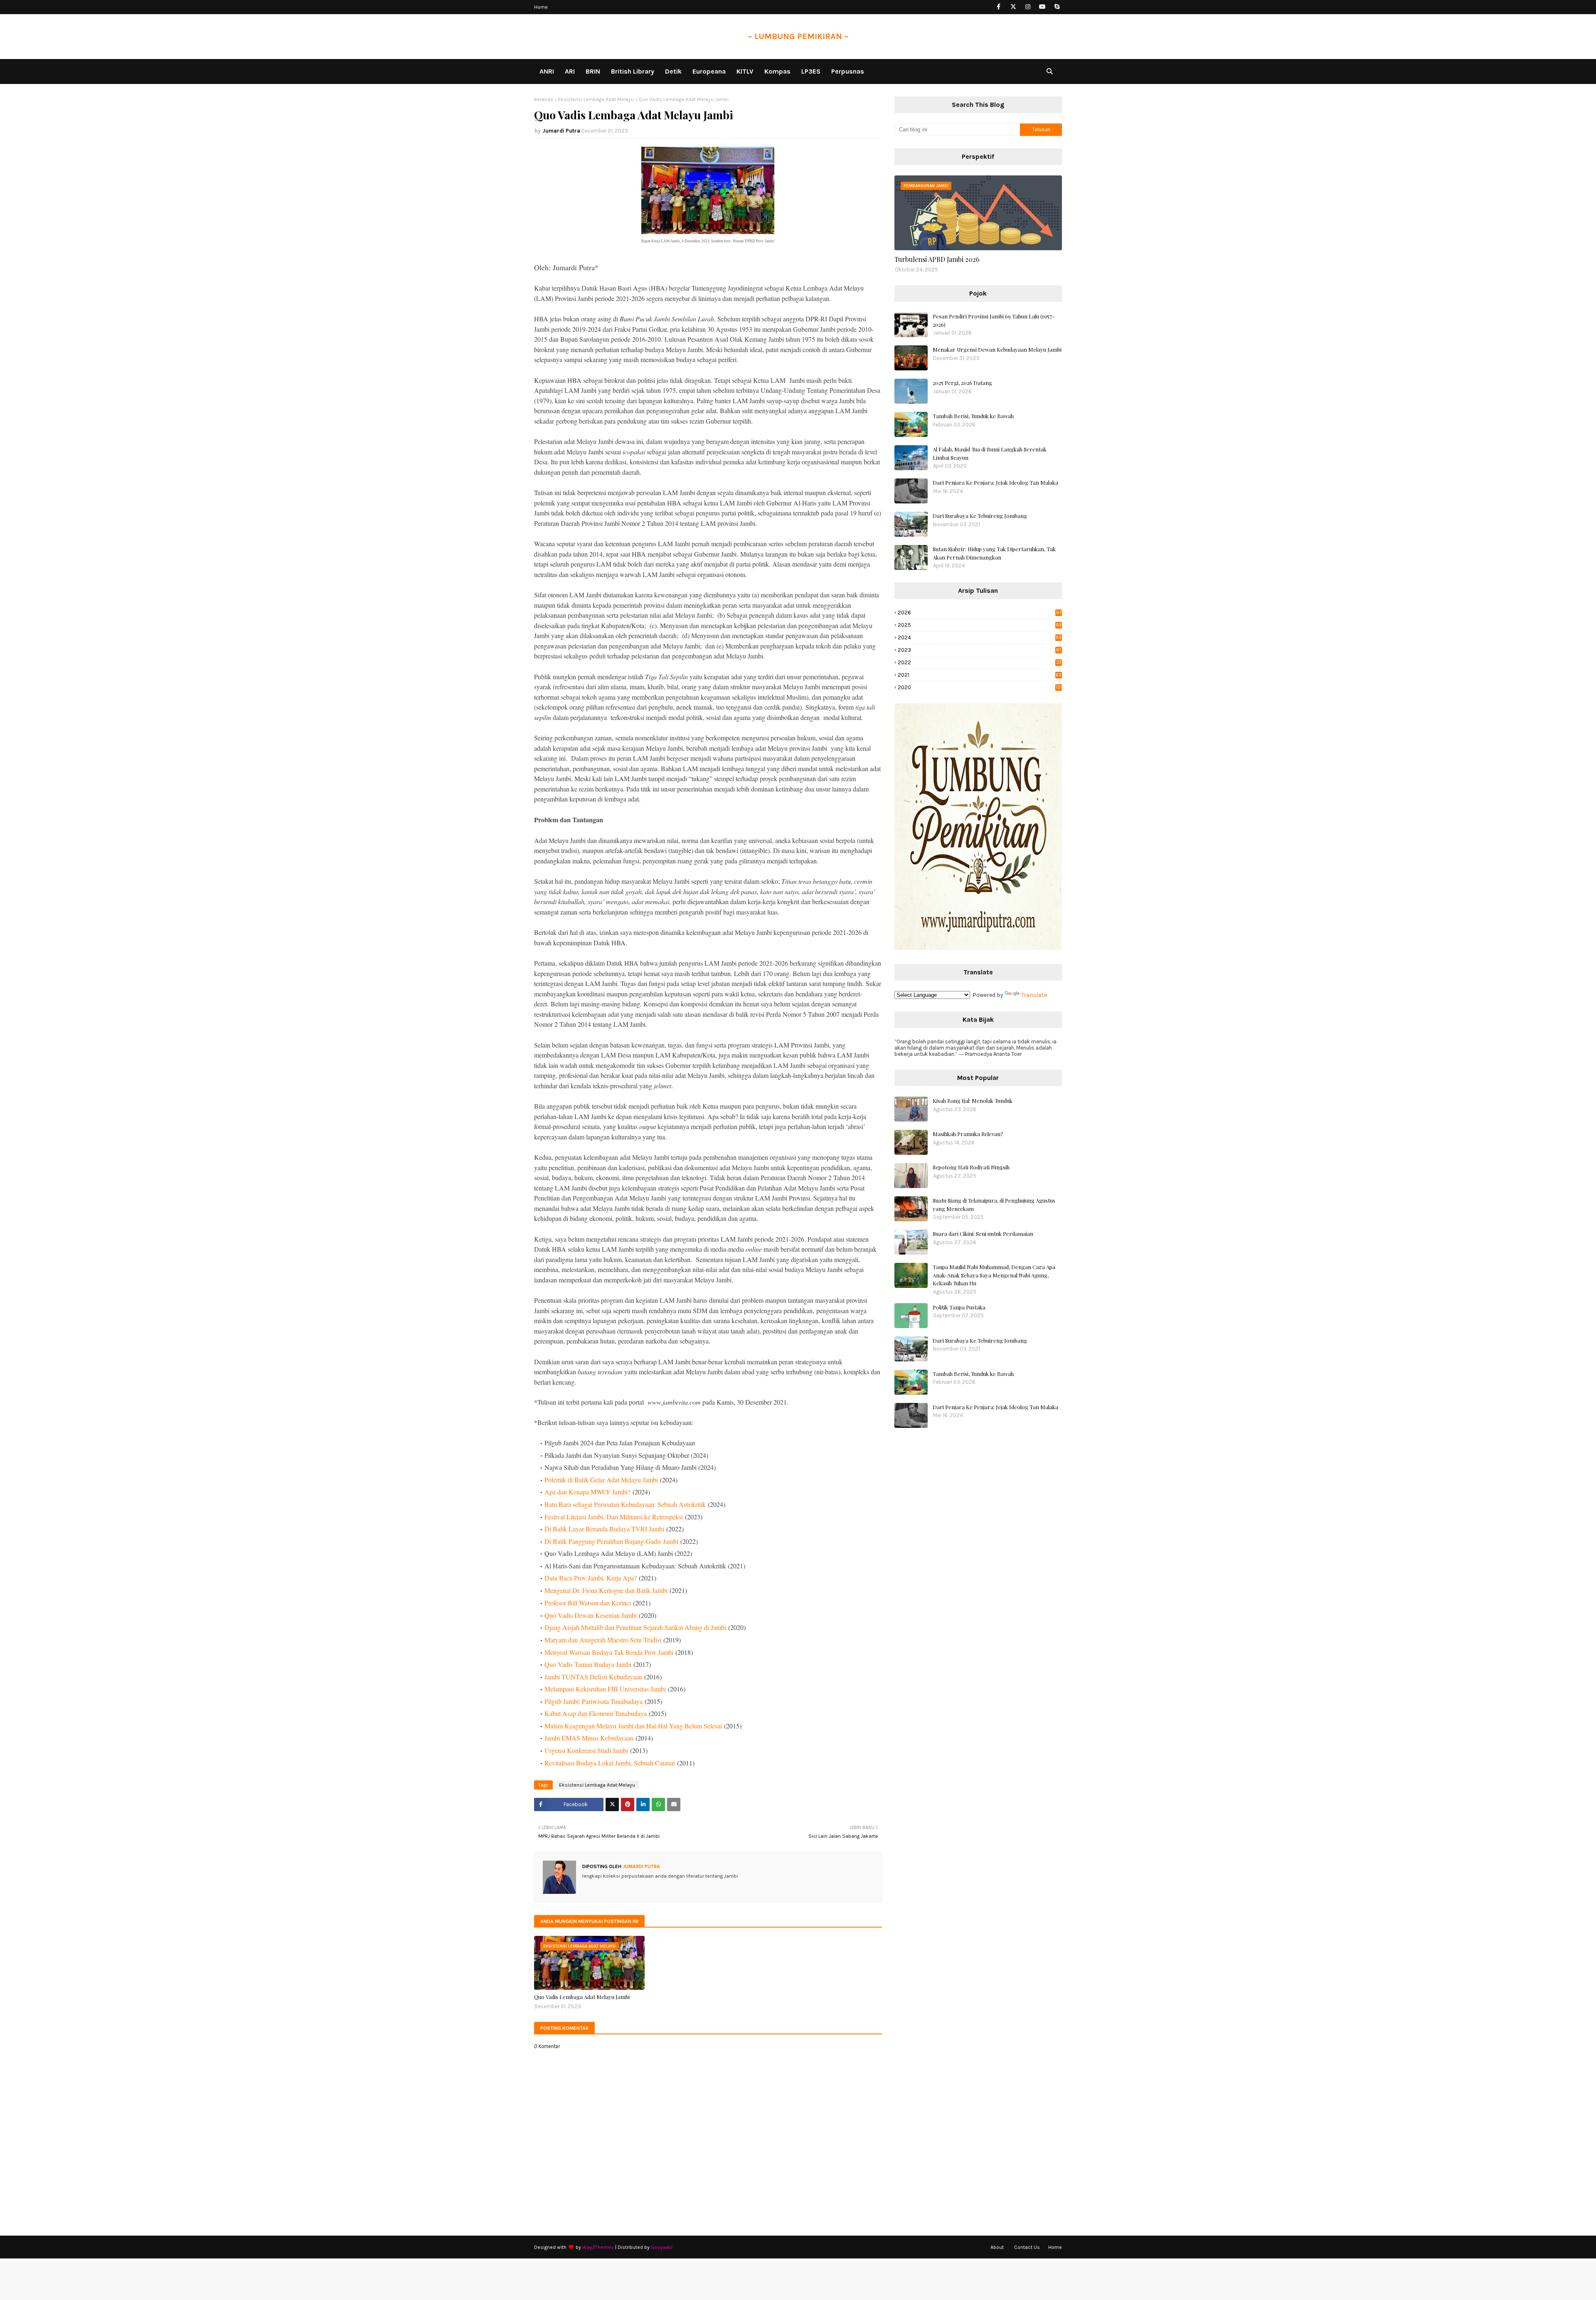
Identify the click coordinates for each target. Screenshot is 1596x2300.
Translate (1034, 995)
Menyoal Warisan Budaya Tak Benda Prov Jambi (609, 1652)
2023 (979, 650)
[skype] (1057, 7)
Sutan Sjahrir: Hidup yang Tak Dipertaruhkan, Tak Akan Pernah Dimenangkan (994, 553)
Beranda (544, 99)
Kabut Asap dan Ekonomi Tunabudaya (596, 1713)
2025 (980, 625)
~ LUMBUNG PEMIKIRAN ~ (798, 36)
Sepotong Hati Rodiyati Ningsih (971, 1167)
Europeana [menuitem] (709, 71)
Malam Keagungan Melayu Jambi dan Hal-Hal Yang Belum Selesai (633, 1726)
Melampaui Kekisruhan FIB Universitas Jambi (605, 1689)
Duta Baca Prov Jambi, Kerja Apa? (591, 1578)
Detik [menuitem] (673, 71)
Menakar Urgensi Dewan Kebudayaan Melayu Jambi (997, 349)
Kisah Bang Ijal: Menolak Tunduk (973, 1101)
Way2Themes (598, 2247)
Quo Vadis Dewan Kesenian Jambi (591, 1615)
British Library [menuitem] (633, 71)
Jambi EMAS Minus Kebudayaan (589, 1738)
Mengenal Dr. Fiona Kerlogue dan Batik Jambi (606, 1590)
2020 (980, 687)
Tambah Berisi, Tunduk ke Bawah (973, 416)
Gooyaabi (662, 2247)
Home (541, 7)
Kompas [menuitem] (777, 71)
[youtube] (1042, 7)
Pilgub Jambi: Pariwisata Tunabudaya (594, 1701)
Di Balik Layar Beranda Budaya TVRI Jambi (604, 1529)
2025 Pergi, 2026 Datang (962, 383)
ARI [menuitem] (570, 71)
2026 (980, 613)
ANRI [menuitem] (547, 71)
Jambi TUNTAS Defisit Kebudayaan (593, 1677)
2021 (980, 675)
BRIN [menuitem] (593, 71)
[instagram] (1028, 7)
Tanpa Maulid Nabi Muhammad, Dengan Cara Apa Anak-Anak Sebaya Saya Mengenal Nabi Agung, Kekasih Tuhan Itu (994, 1275)
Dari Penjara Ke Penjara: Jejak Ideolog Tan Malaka (995, 482)
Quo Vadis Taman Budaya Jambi (588, 1664)
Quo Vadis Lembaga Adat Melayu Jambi (582, 1997)
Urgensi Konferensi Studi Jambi (586, 1750)
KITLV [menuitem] (745, 71)
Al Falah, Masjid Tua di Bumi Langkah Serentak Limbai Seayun (990, 453)
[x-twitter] (1013, 7)
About (997, 2247)
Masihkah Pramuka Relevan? (968, 1134)
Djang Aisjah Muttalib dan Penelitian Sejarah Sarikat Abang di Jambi (635, 1627)
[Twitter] (612, 1805)
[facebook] (999, 7)
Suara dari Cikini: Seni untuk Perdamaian (983, 1234)
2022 (979, 662)
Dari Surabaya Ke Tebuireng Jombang (980, 516)
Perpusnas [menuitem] (848, 71)
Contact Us (1027, 2247)
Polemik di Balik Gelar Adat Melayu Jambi (601, 1480)
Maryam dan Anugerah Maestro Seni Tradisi (603, 1640)
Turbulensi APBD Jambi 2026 (937, 259)
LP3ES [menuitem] (811, 71)
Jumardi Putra (561, 131)
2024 (980, 637)
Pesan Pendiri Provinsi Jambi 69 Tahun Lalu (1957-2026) (994, 320)
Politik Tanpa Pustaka (959, 1307)
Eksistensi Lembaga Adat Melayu (596, 99)
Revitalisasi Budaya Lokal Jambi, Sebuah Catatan (610, 1763)
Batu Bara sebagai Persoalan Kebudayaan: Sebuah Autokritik (625, 1504)
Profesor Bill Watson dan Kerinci (588, 1603)
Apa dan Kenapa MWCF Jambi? (587, 1492)
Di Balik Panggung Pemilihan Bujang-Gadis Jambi (611, 1541)
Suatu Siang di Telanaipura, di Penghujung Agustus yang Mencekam (994, 1204)
